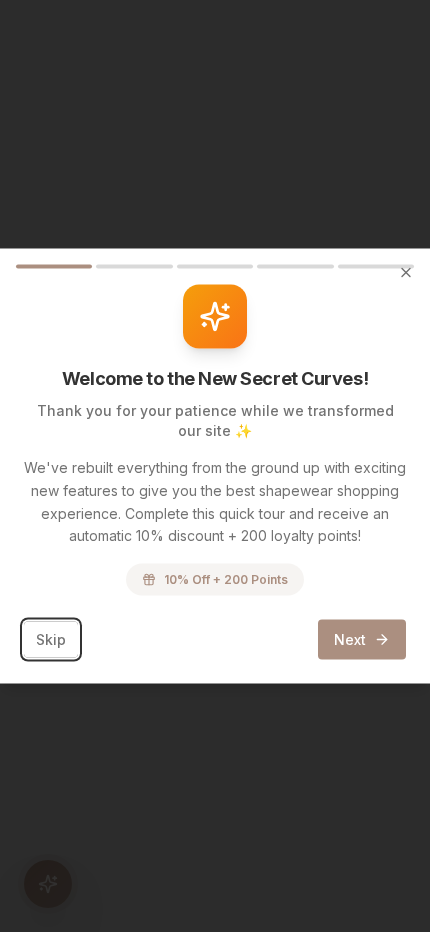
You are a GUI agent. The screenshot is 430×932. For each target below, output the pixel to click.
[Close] (406, 273)
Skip (51, 639)
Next (350, 639)
